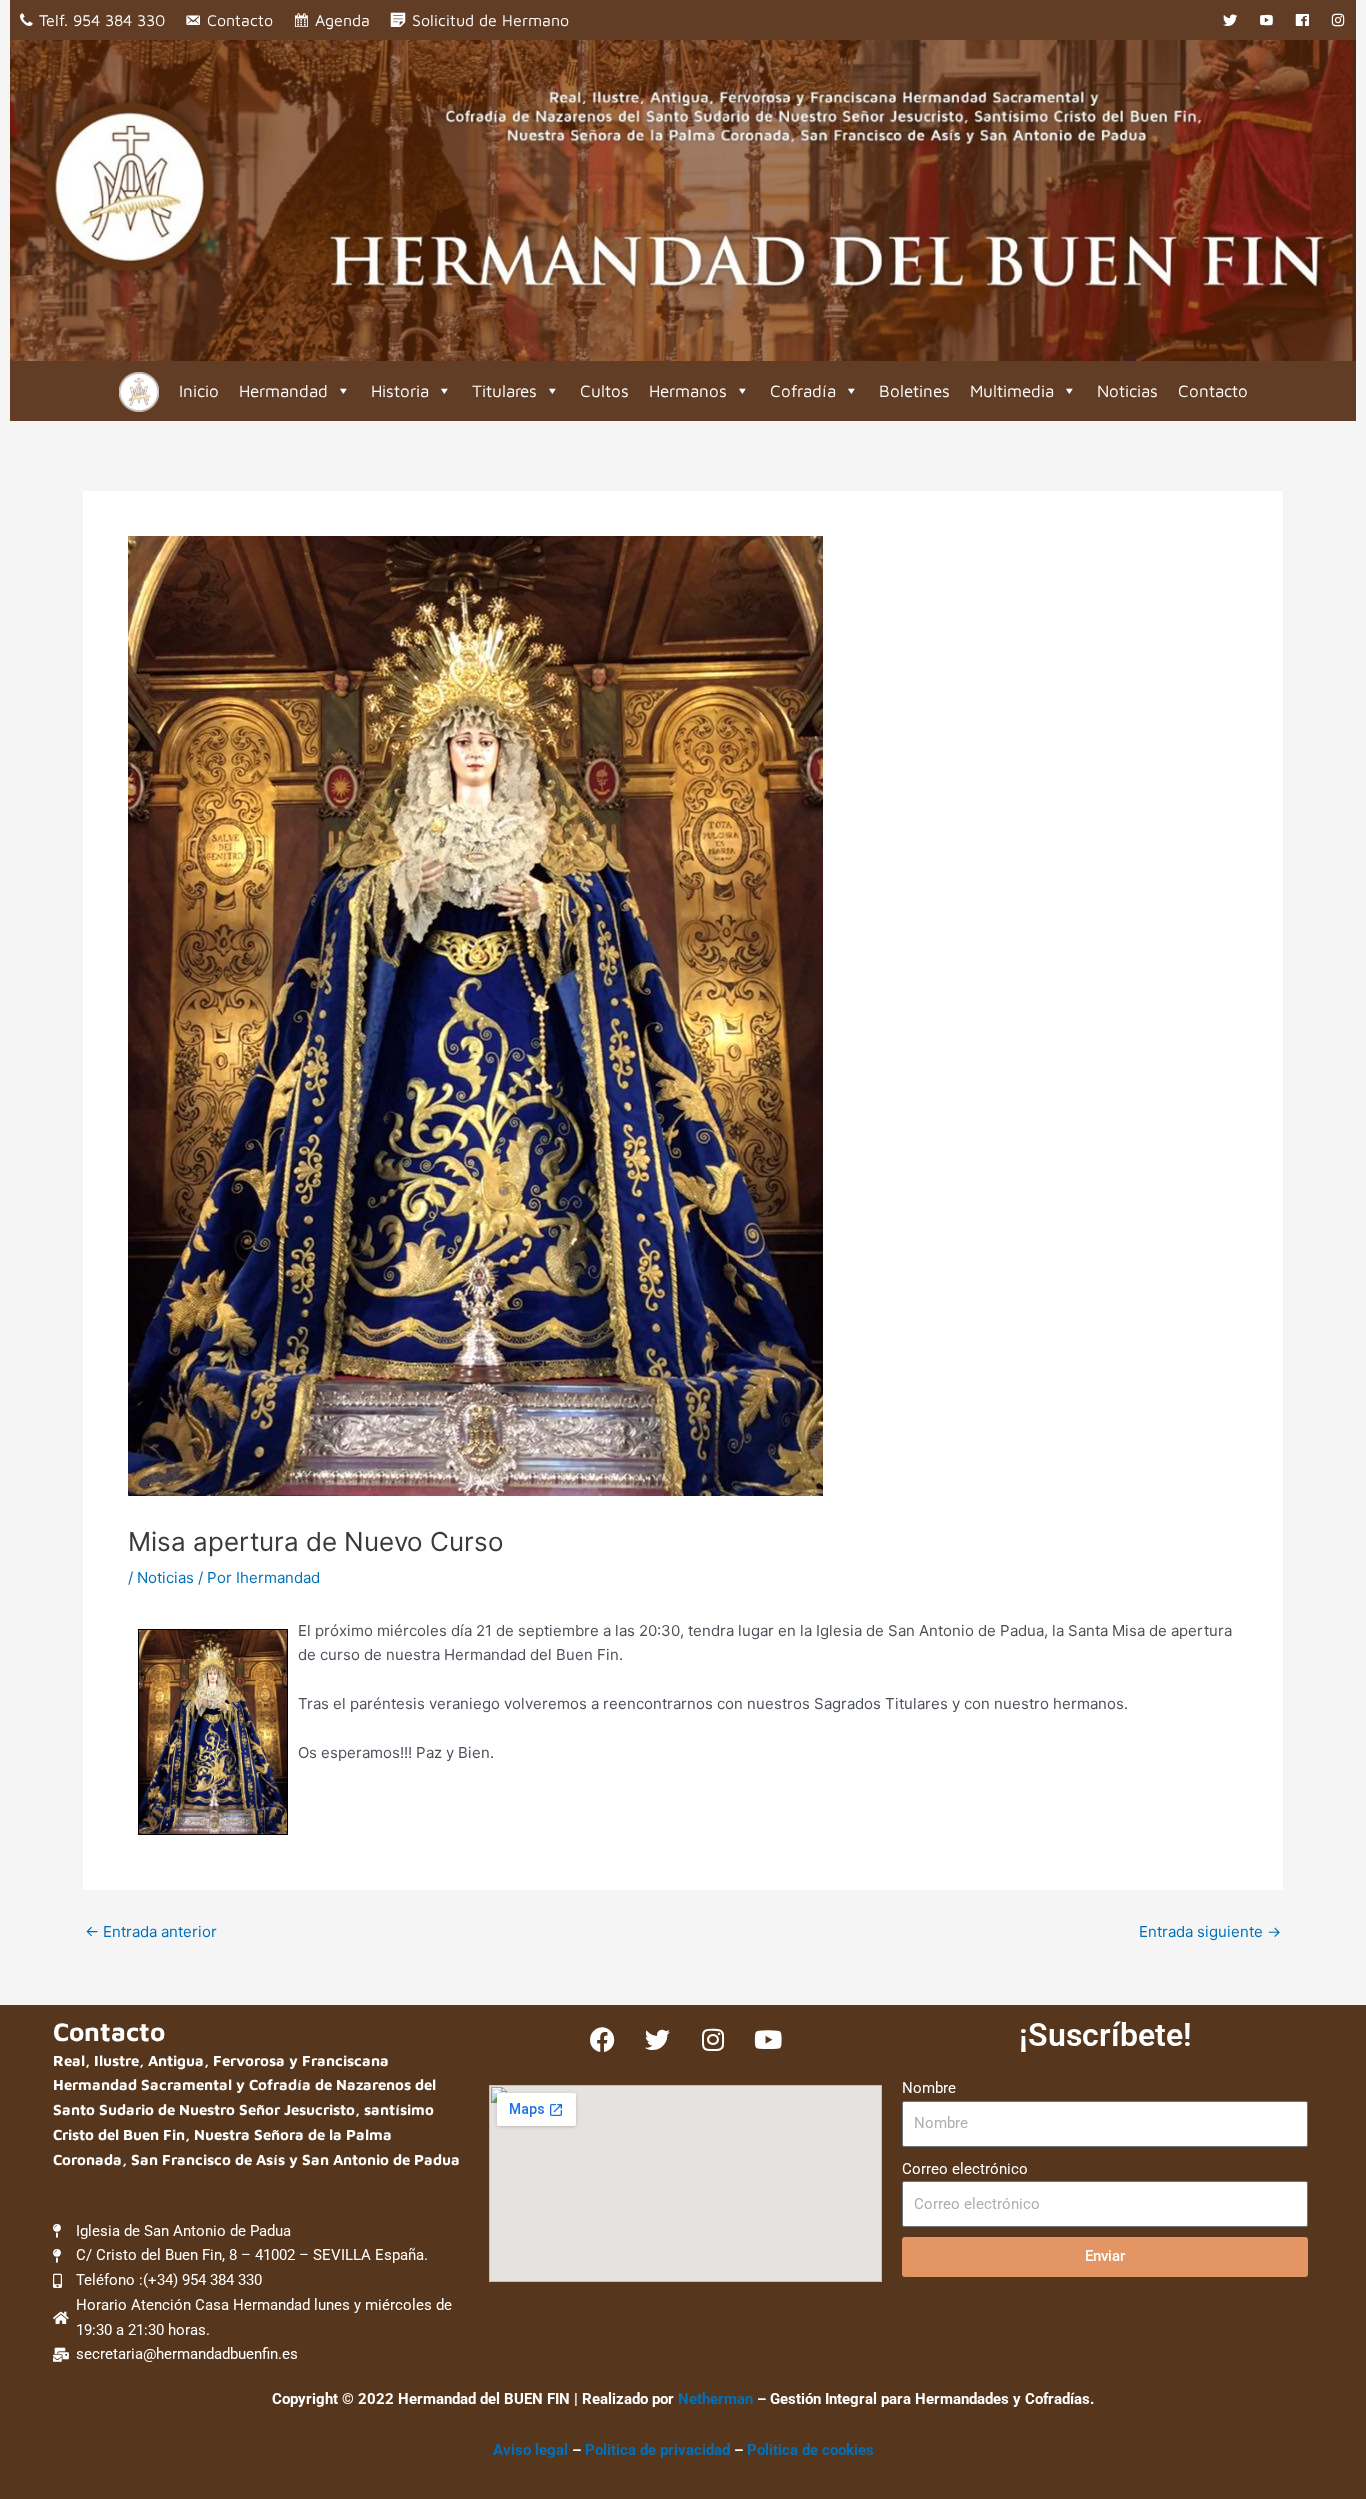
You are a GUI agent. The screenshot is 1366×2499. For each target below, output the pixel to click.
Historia (400, 391)
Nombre (929, 2088)
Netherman (715, 2399)
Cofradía (803, 391)
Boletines (914, 391)
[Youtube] (1266, 20)
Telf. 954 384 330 (102, 20)
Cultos (604, 391)
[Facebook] (1302, 20)
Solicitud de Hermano (490, 20)
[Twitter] (1230, 20)
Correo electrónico (965, 2169)
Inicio (199, 391)
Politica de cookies (810, 2450)
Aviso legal (530, 2450)
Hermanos (688, 391)
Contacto (240, 20)
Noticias (1127, 391)
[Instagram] (1338, 20)
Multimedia (1012, 391)
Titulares (504, 391)
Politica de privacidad (659, 2450)
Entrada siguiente (1210, 1931)
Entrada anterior (151, 1931)
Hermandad (283, 391)
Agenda (342, 20)
